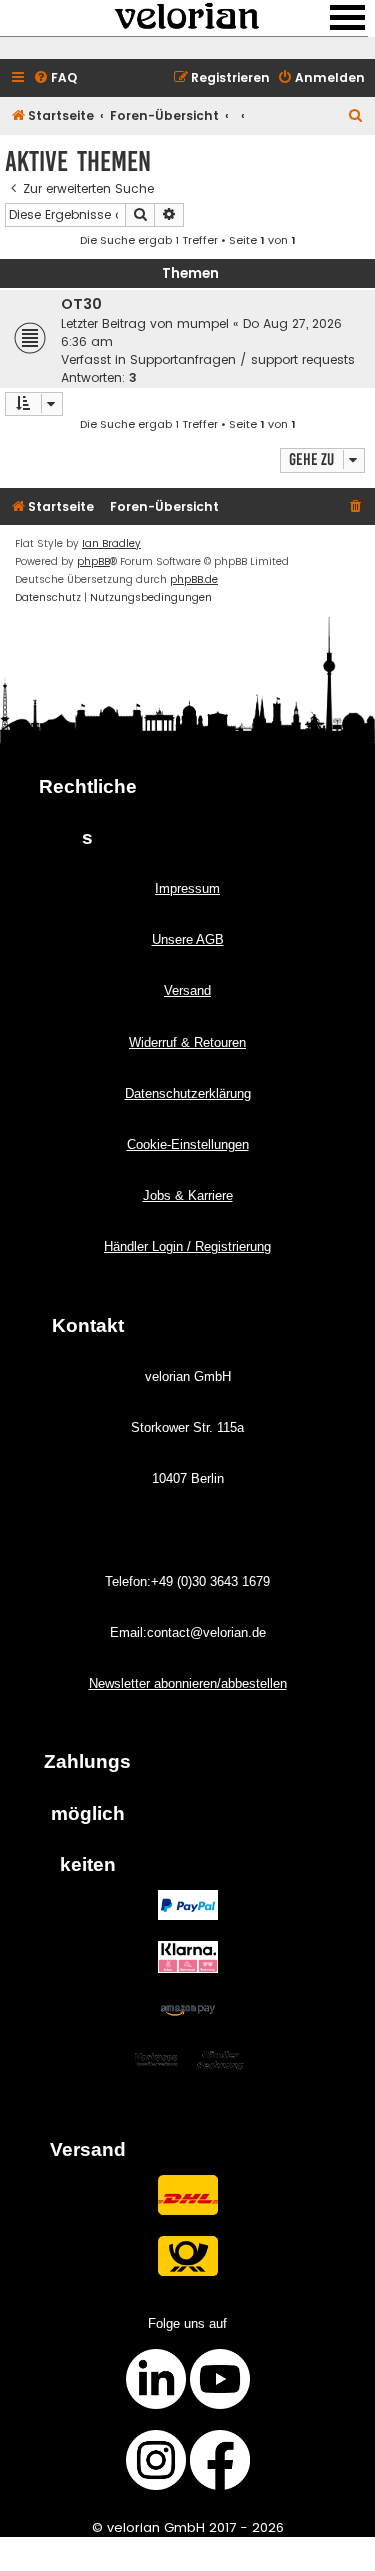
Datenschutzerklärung (188, 1093)
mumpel (203, 323)
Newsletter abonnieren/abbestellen (188, 1683)
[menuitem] (55, 78)
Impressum (187, 888)
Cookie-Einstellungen (188, 1144)
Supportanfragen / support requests (242, 359)
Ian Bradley (111, 543)
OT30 (81, 304)
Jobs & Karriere (188, 1195)
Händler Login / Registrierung (187, 1246)
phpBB (93, 561)
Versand (187, 990)
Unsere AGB (188, 939)
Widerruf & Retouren (187, 1042)
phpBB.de (194, 579)
